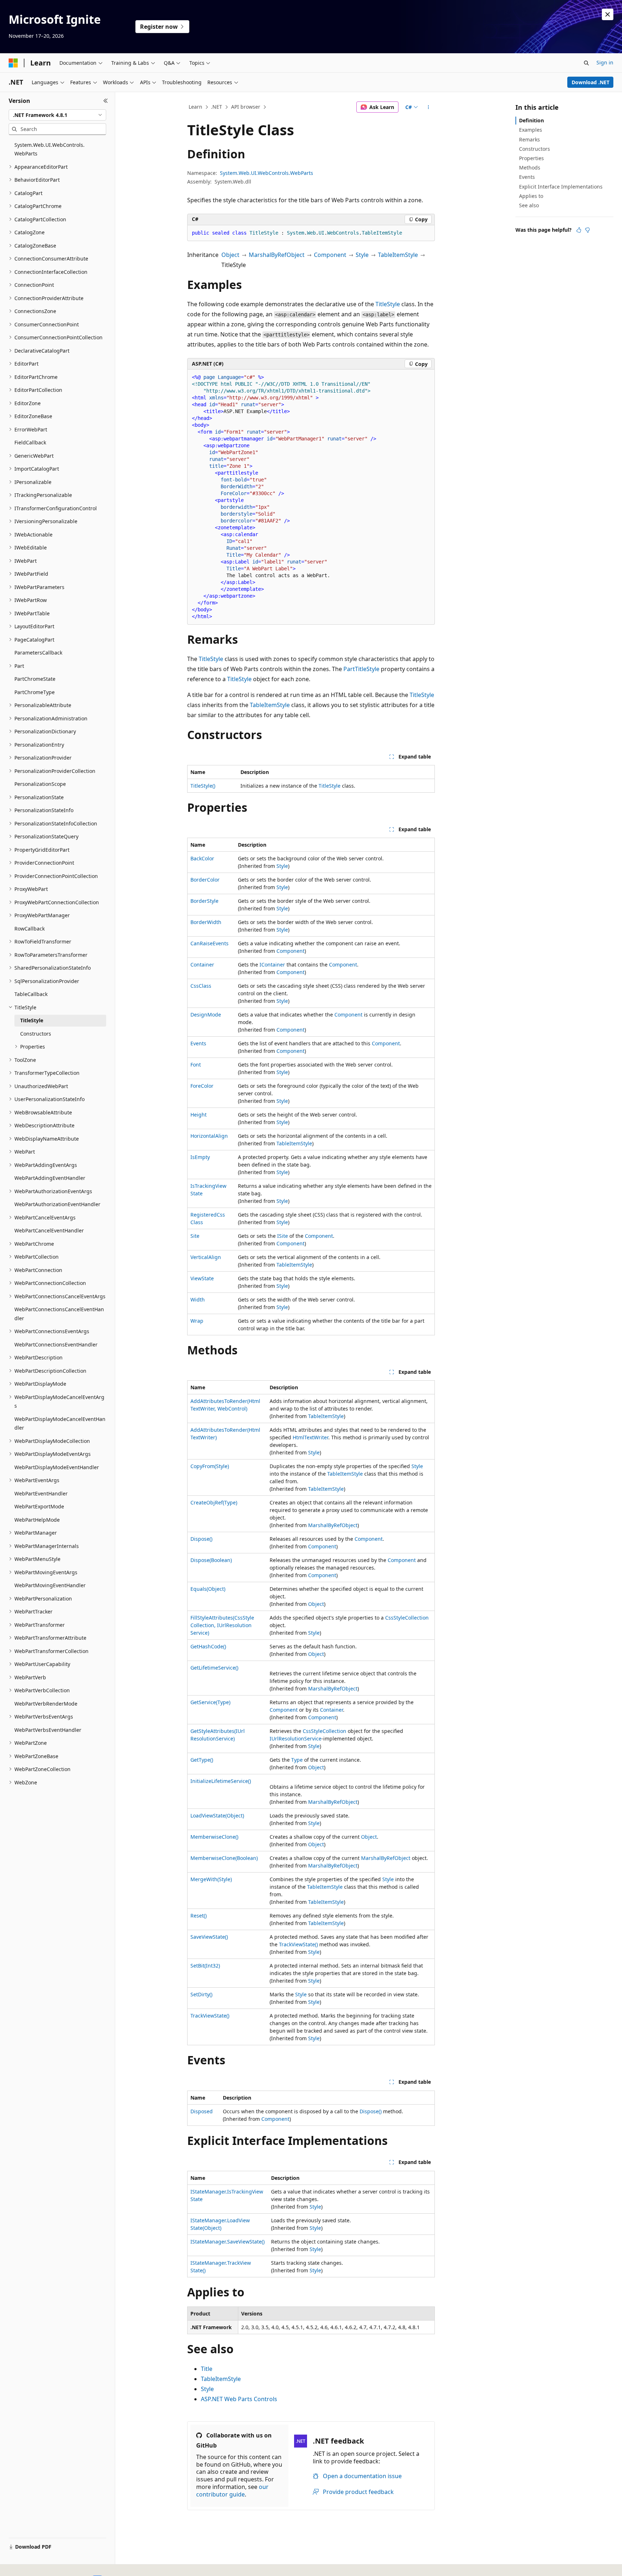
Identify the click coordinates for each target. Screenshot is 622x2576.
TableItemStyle (398, 255)
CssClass (201, 986)
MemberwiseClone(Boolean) (224, 1858)
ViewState (202, 1278)
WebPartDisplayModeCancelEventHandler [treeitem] (60, 1423)
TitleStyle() (203, 786)
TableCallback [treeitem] (31, 994)
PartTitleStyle (361, 669)
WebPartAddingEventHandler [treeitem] (50, 1178)
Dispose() (201, 1539)
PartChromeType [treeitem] (35, 692)
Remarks (529, 139)
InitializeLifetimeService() (221, 1781)
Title (207, 2369)
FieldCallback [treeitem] (30, 442)
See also (529, 205)
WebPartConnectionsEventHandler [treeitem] (56, 1344)
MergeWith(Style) (211, 1879)
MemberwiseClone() (214, 1837)
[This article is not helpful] (587, 230)
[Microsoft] (13, 63)
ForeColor (202, 1086)
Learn (195, 107)
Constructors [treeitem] (36, 1034)
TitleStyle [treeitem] (32, 1020)
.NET (217, 107)
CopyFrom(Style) (210, 1466)
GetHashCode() (208, 1646)
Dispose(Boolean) (211, 1560)
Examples (531, 130)
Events (198, 1043)
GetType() (202, 1760)
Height (199, 1115)
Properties (531, 158)
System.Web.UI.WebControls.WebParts (267, 173)
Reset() (199, 1916)
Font (196, 1065)
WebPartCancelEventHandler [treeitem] (49, 1230)
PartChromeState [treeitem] (35, 679)
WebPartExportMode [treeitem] (39, 1506)
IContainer (272, 965)
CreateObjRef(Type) (214, 1502)
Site (195, 1236)
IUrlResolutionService (296, 1739)
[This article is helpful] (579, 230)
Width (198, 1300)
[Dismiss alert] (608, 14)
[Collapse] (106, 101)
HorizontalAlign (209, 1136)
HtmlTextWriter (310, 1437)
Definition (531, 120)
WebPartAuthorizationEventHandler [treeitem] (57, 1204)
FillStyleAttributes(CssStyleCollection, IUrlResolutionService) (222, 1625)
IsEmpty (200, 1157)
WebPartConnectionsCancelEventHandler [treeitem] (59, 1314)
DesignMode (206, 1015)
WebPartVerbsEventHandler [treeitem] (48, 1730)
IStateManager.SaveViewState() (227, 2242)
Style (362, 255)
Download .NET (591, 82)
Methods (530, 167)
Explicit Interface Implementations (561, 187)
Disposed (202, 2111)
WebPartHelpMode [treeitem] (37, 1520)
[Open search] (586, 63)
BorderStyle (204, 901)
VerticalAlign (206, 1257)
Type (297, 1760)
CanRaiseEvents (209, 943)
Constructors (535, 149)
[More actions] (429, 107)
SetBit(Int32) (205, 1966)
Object (230, 255)
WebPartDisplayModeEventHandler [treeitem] (57, 1467)
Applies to (531, 196)
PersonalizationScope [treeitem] (40, 784)
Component (330, 255)
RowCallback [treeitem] (30, 929)
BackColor (202, 858)
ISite (283, 1236)
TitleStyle (388, 304)
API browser (246, 107)
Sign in (605, 62)
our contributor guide (232, 2491)
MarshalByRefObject (277, 255)
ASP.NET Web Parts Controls (239, 2399)
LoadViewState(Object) (217, 1816)
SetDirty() (201, 1994)
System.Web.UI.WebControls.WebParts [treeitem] (49, 149)
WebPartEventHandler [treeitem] (41, 1493)
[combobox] (57, 115)
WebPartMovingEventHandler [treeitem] (50, 1585)
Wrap (197, 1321)
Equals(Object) (208, 1589)
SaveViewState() (209, 1937)
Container (202, 965)
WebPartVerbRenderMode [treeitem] (46, 1704)
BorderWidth (206, 922)
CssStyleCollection (407, 1618)
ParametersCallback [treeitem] (38, 653)
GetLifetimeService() (214, 1668)
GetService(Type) (210, 1702)
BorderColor (205, 880)
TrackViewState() (298, 1944)
